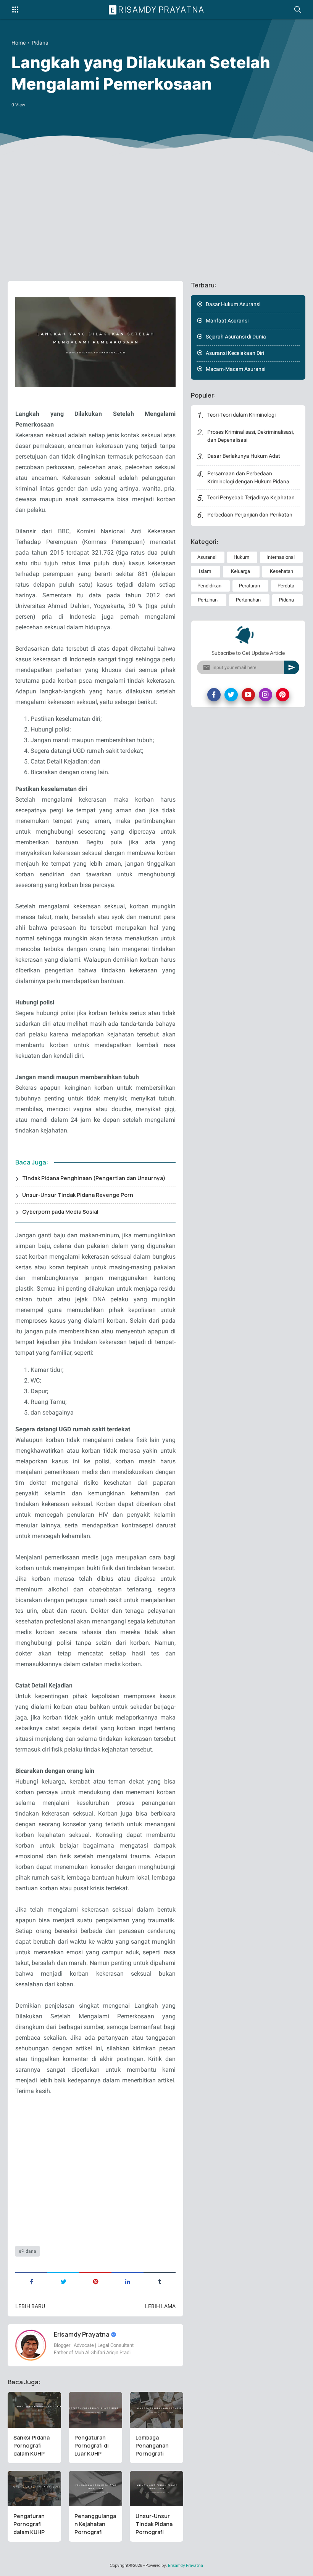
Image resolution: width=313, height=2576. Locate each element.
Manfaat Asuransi (227, 321)
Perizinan (208, 600)
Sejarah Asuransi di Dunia (236, 337)
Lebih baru (30, 2306)
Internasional (281, 557)
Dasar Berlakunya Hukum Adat (244, 456)
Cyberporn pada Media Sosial (60, 1212)
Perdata (286, 586)
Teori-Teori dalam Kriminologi (241, 415)
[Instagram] (265, 695)
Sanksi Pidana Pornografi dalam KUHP (31, 2445)
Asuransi (207, 557)
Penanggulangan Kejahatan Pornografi (95, 2524)
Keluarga (240, 571)
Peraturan (249, 586)
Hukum (241, 557)
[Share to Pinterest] (95, 2281)
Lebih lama (160, 2306)
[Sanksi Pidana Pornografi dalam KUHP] (34, 2410)
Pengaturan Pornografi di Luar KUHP (92, 2445)
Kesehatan (282, 571)
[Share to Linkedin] (127, 2281)
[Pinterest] (283, 695)
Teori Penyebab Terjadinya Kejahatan (251, 497)
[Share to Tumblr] (160, 2281)
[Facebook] (214, 695)
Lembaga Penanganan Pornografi (152, 2445)
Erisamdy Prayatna (158, 10)
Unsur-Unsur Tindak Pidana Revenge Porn (78, 1195)
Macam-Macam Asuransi (236, 369)
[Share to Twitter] (63, 2281)
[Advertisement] (156, 216)
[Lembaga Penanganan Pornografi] (156, 2410)
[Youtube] (248, 695)
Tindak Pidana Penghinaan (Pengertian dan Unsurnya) (94, 1178)
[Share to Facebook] (31, 2281)
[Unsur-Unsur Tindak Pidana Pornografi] (156, 2489)
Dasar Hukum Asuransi (233, 304)
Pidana (29, 2251)
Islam (205, 571)
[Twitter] (231, 695)
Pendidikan (209, 586)
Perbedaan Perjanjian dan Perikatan (250, 515)
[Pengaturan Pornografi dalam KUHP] (34, 2489)
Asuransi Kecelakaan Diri (235, 353)
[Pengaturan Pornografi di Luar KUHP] (95, 2410)
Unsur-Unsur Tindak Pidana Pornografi (154, 2524)
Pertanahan (248, 600)
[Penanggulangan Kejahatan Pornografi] (95, 2489)
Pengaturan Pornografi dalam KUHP (29, 2524)
